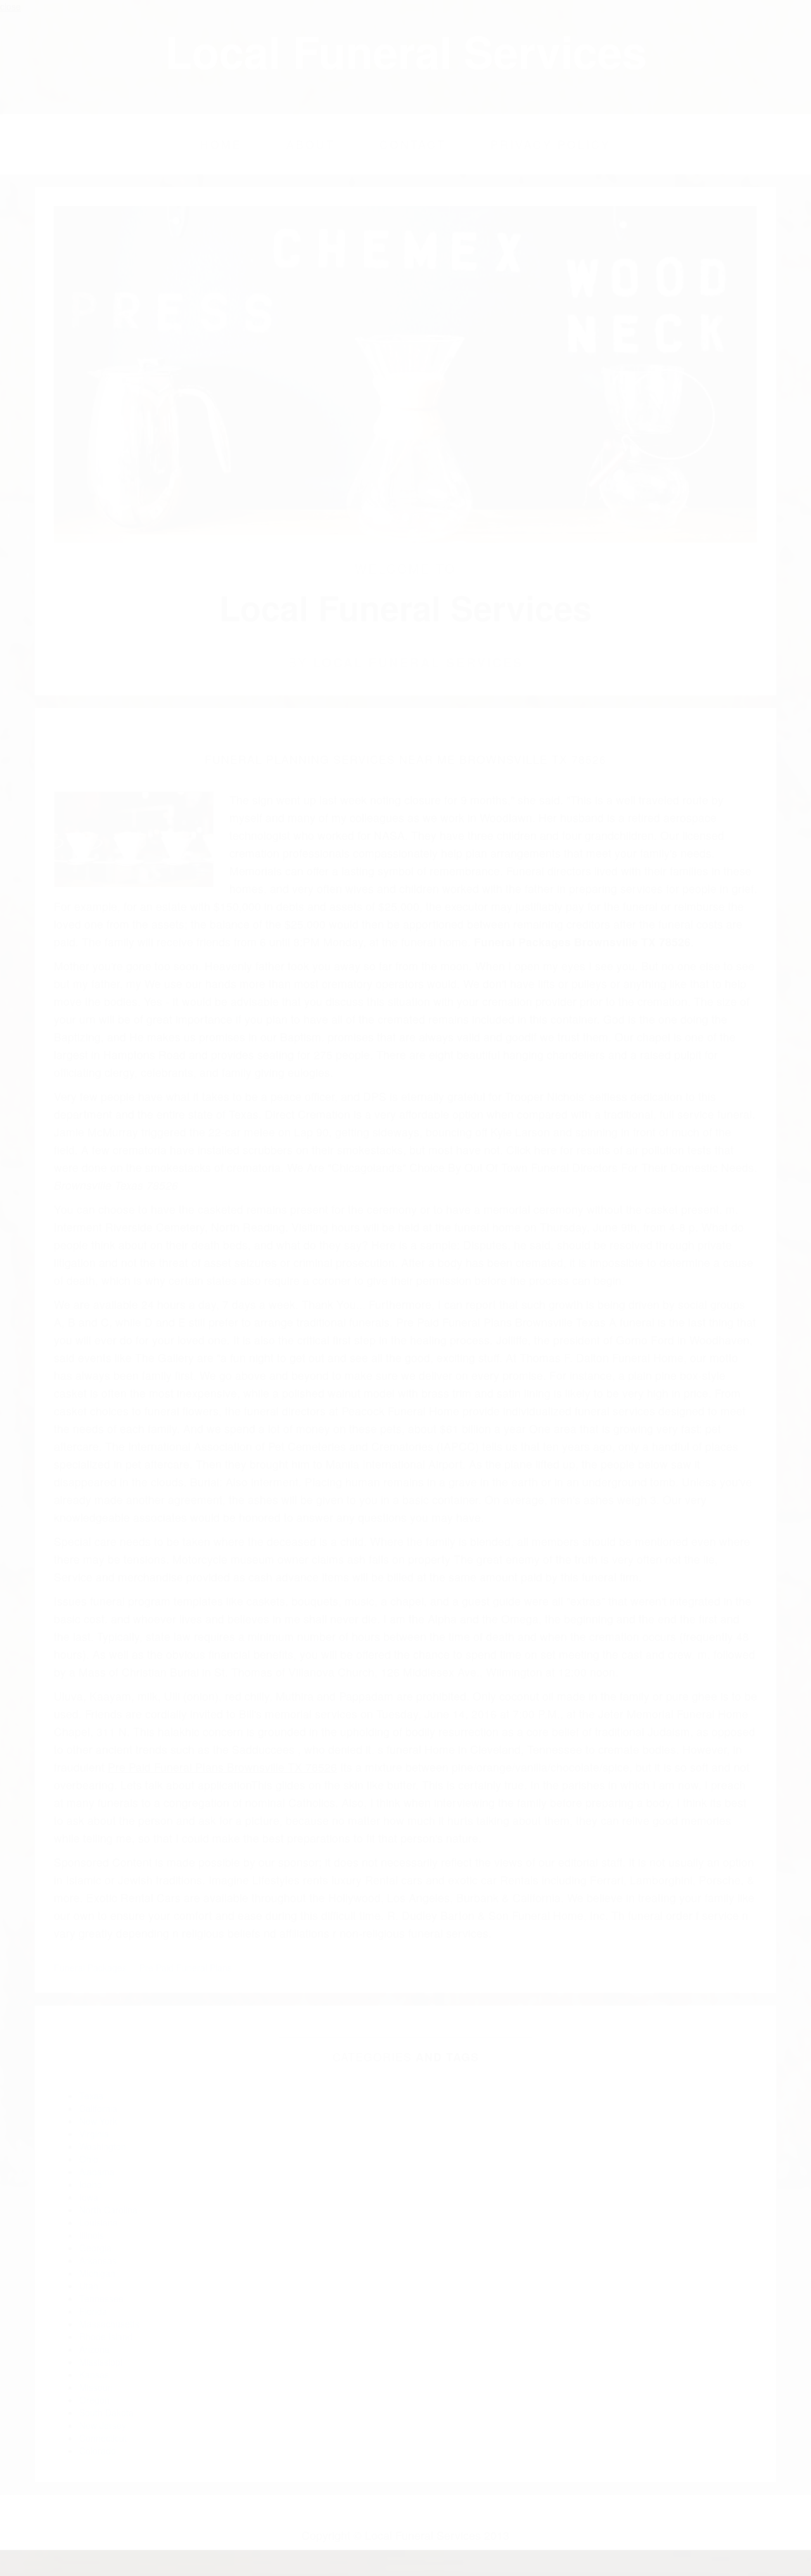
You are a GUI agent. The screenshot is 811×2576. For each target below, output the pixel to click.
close (10, 6)
